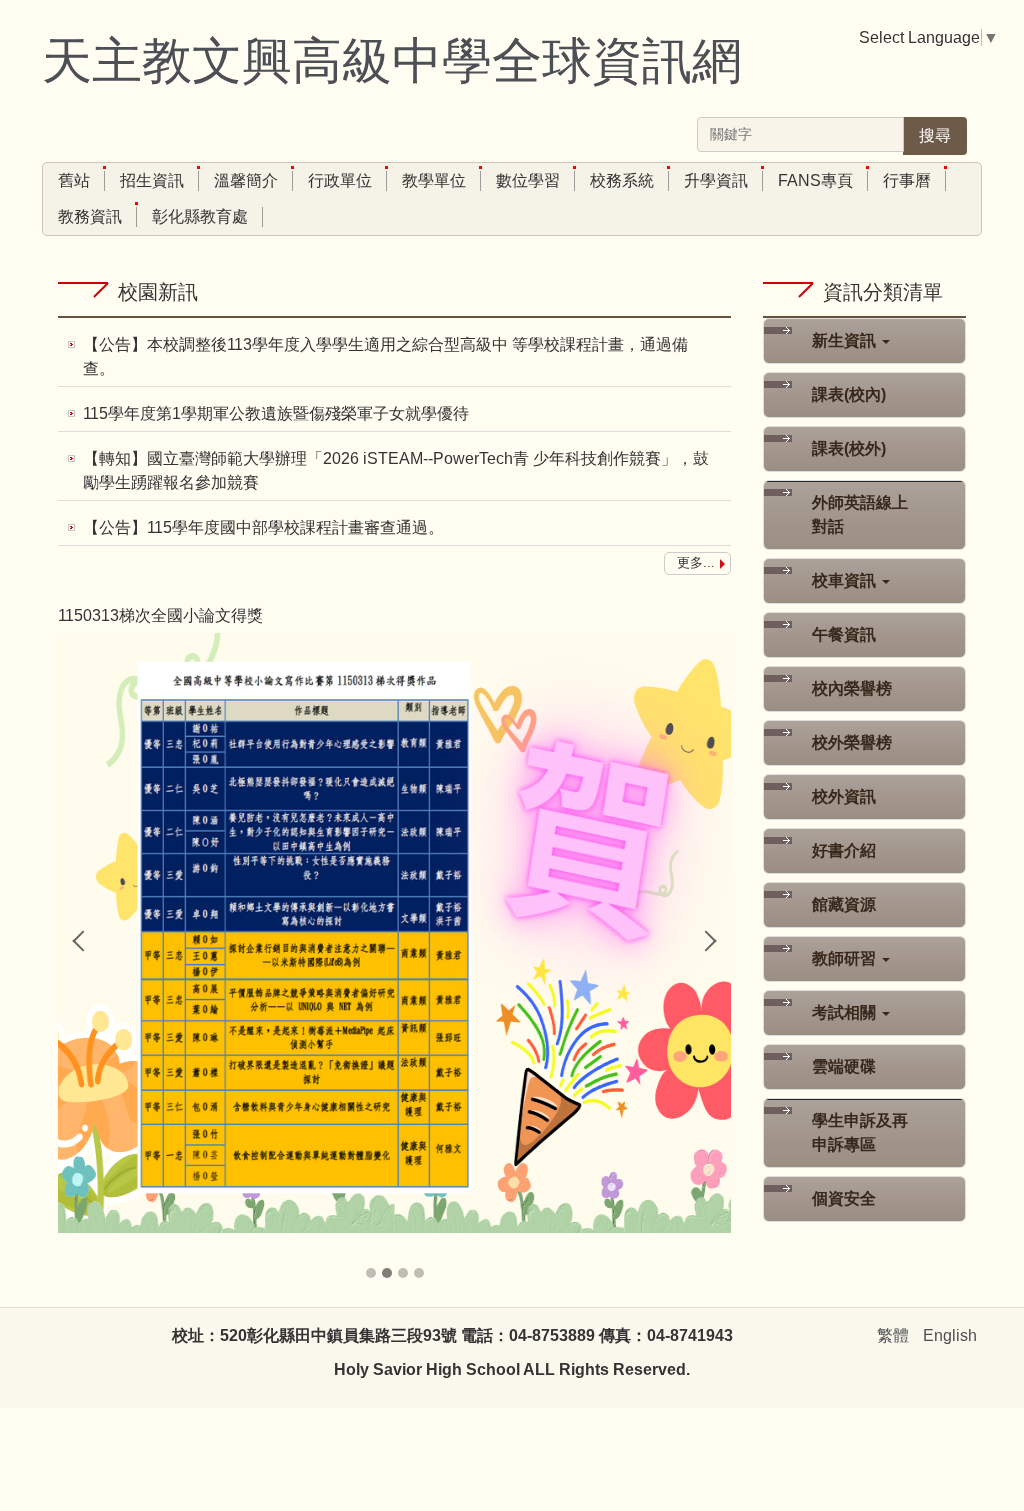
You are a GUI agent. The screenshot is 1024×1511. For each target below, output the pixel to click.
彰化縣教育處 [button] (200, 216)
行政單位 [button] (340, 180)
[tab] (371, 1273)
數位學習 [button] (528, 180)
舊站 (74, 180)
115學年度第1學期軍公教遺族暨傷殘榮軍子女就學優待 (276, 413)
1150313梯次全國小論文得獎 (160, 615)
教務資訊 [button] (90, 216)
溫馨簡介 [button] (246, 180)
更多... (696, 562)
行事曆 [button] (907, 180)
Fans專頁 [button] (815, 180)
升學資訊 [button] (716, 180)
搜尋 (935, 135)
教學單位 (434, 180)
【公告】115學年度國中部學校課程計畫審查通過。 (263, 527)
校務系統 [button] (622, 180)
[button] (83, 941)
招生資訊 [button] (152, 180)
